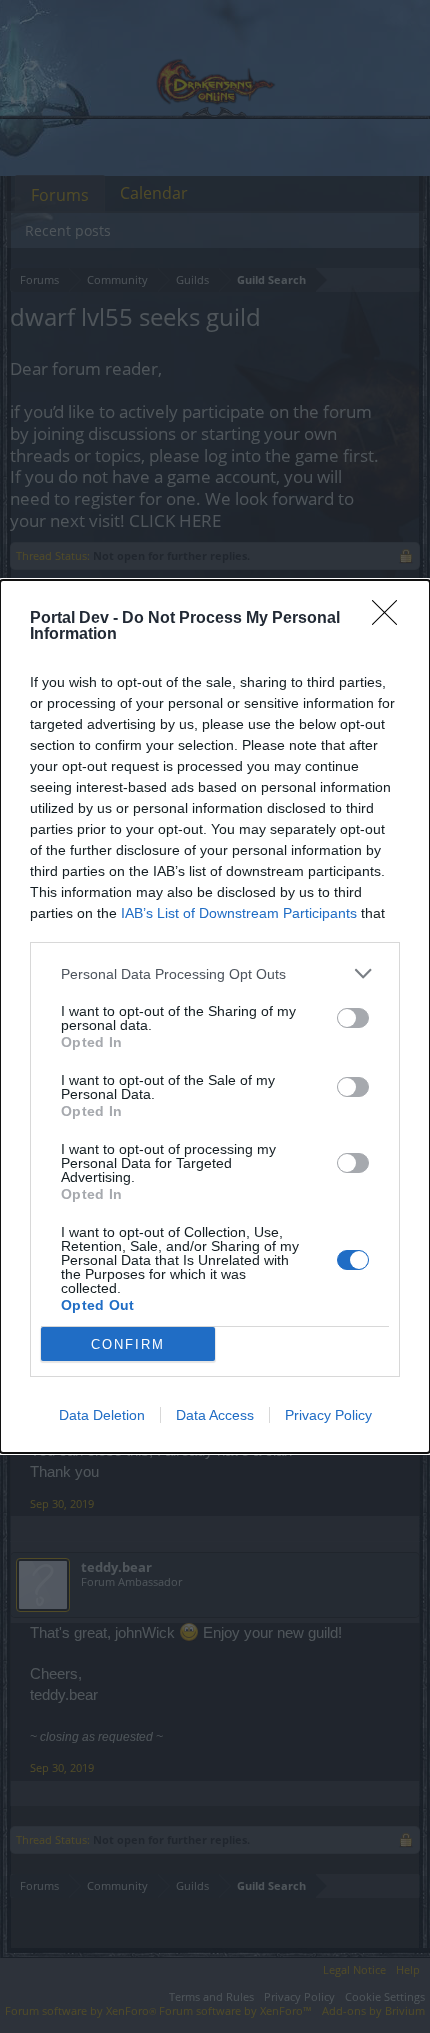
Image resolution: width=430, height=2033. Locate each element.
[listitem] (215, 973)
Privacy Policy (328, 1415)
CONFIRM (128, 1344)
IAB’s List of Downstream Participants (239, 913)
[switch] (353, 1018)
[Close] (391, 619)
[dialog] (215, 1016)
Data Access (215, 1415)
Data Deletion (102, 1415)
